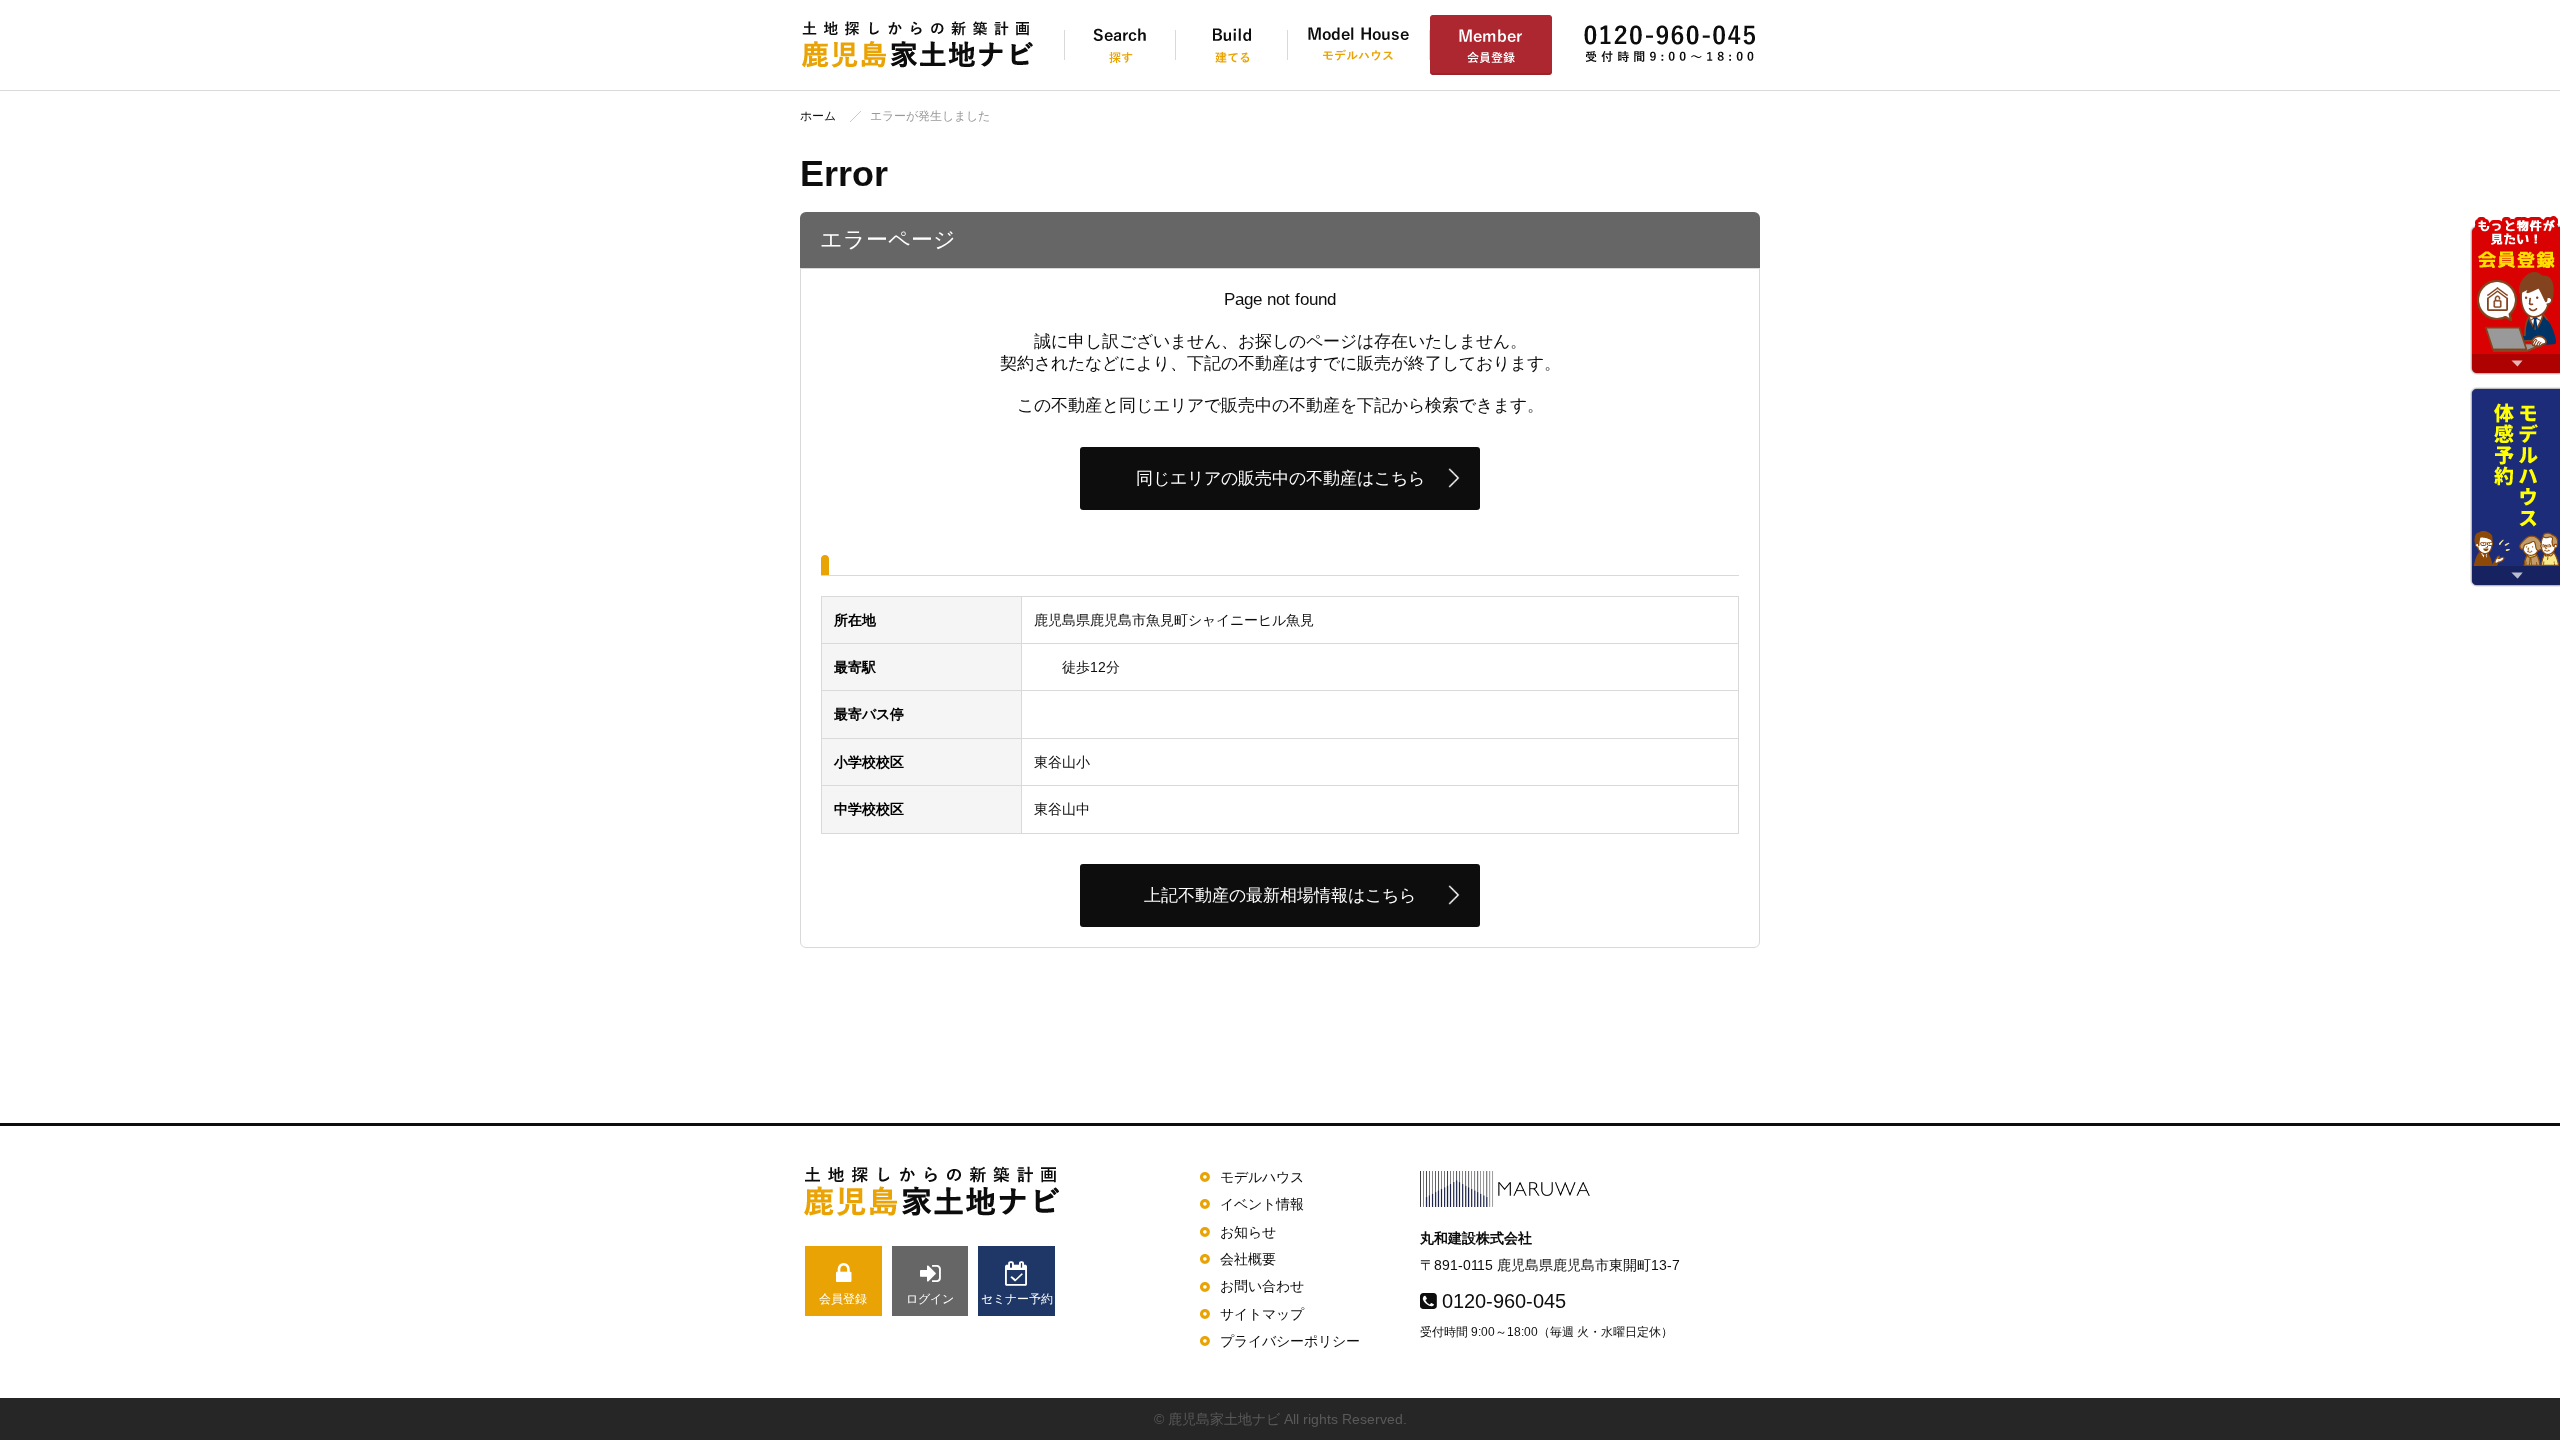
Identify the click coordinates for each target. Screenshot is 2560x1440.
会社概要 (1248, 1259)
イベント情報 (1262, 1204)
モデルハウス (1262, 1177)
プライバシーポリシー (1290, 1341)
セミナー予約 (1017, 1299)
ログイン (930, 1299)
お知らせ (1248, 1232)
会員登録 (843, 1299)
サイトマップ (1262, 1314)
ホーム (818, 116)
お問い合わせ (1262, 1286)
